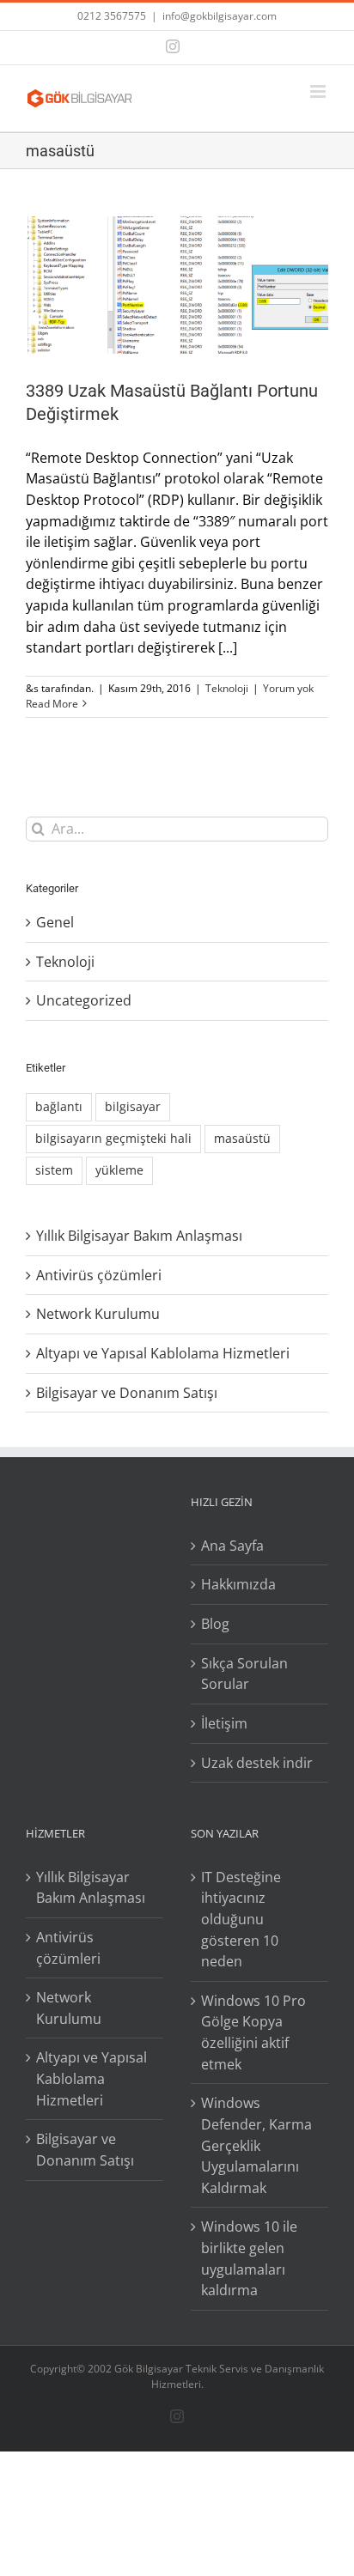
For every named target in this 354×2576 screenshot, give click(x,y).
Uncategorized (84, 1000)
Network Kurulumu (98, 1314)
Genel (55, 922)
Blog (215, 1624)
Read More (52, 704)
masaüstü (242, 1138)
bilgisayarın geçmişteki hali (113, 1138)
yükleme (119, 1170)
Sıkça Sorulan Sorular (244, 1674)
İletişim (224, 1723)
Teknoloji (227, 688)
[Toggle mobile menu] (319, 91)
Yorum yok (288, 688)
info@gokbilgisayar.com (220, 16)
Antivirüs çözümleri (99, 1275)
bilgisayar (133, 1106)
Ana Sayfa (232, 1546)
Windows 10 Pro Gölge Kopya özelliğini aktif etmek (253, 2032)
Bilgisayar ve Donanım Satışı (127, 1393)
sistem (54, 1170)
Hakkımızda (238, 1584)
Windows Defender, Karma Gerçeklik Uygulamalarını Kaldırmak (256, 2145)
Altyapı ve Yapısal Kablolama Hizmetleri (163, 1353)
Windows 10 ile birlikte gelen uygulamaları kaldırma (249, 2258)
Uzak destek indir (257, 1763)
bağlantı (59, 1106)
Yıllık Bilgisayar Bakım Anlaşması (139, 1236)
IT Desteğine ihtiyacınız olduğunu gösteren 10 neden (241, 1920)
